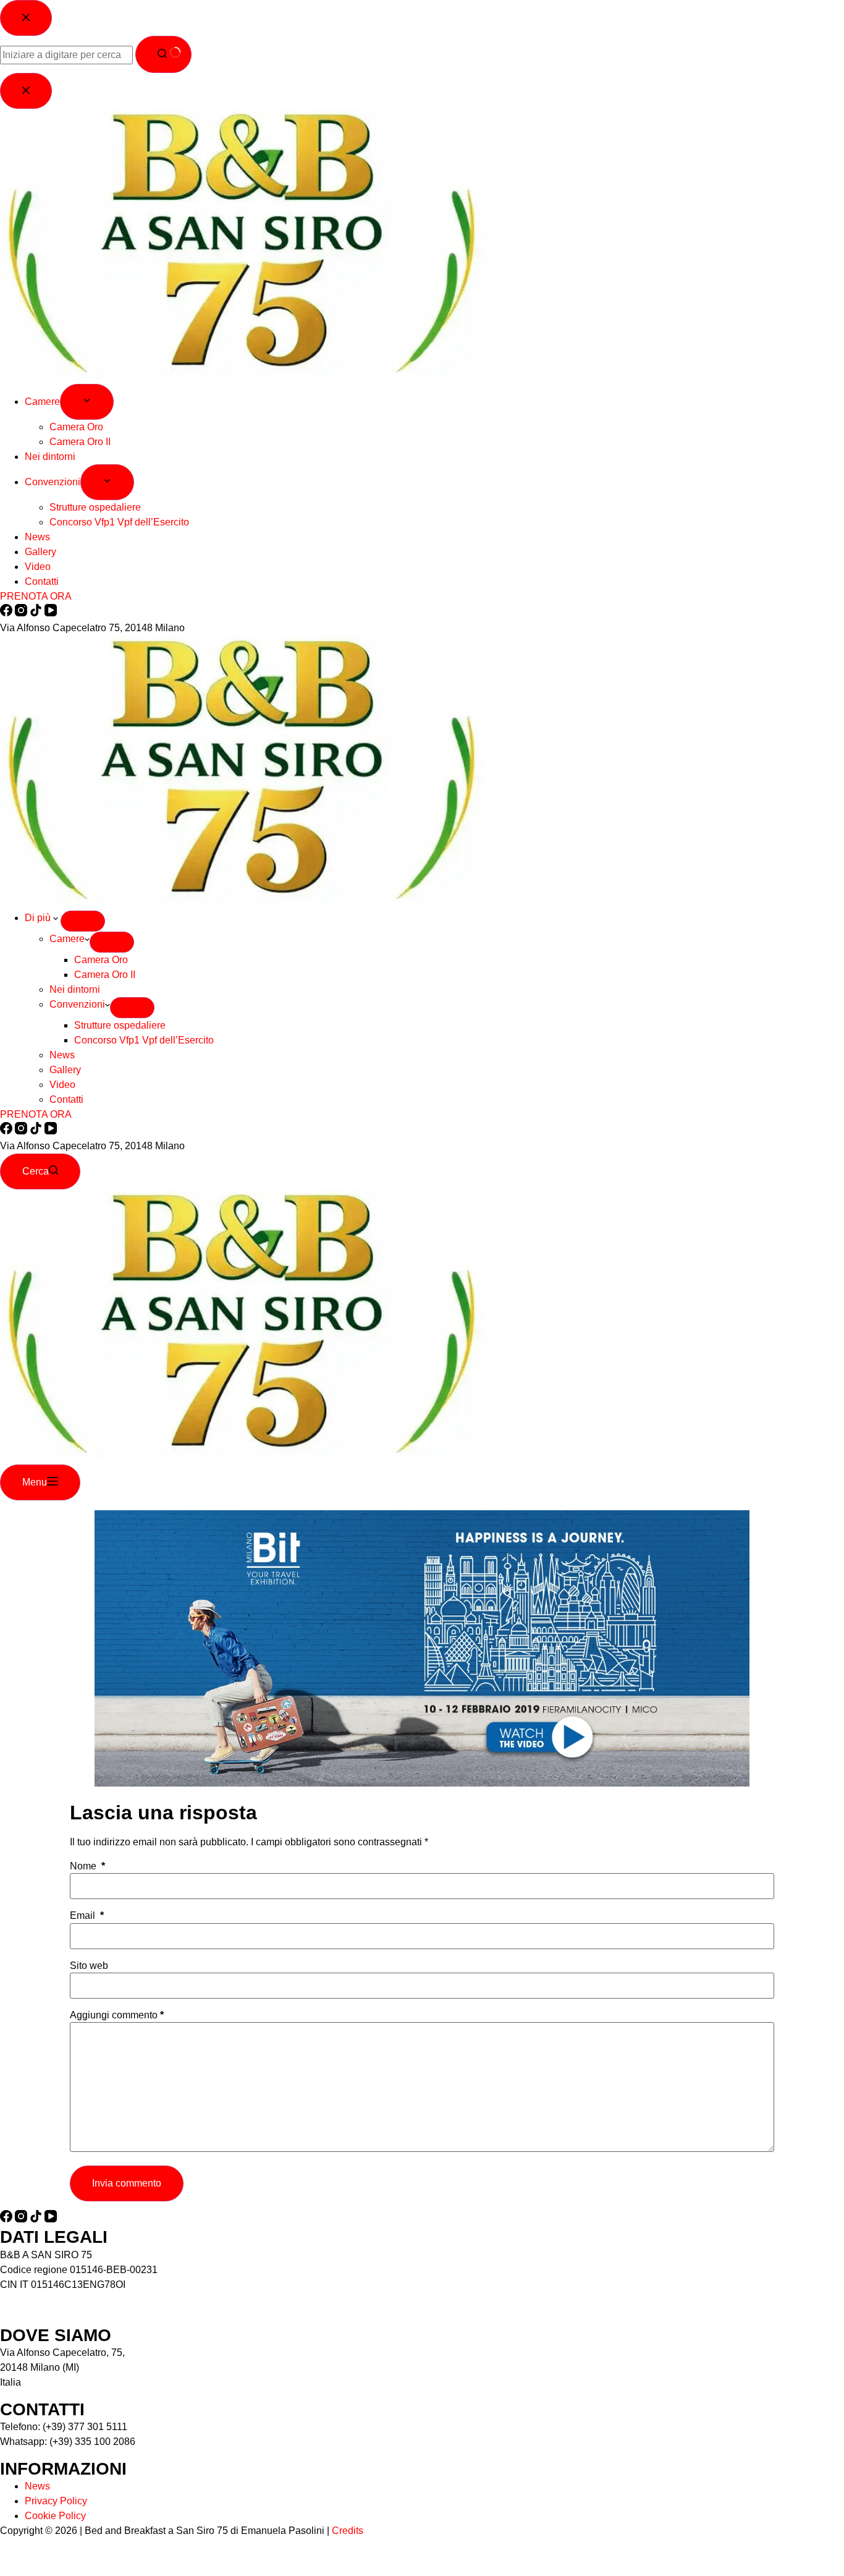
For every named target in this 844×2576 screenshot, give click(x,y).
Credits (348, 2531)
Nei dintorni (75, 989)
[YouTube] (51, 1131)
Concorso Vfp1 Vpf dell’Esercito (144, 1040)
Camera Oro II (105, 975)
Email (87, 1916)
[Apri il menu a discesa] (83, 921)
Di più (39, 918)
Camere (67, 939)
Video (62, 1085)
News (62, 1055)
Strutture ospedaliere (120, 1025)
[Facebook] (7, 1131)
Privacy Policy (56, 2501)
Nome (87, 1866)
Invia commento (127, 2183)
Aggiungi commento (117, 2015)
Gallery (65, 1070)
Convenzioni (77, 1004)
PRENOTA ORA (36, 1114)
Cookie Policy (55, 2516)
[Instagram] (22, 1131)
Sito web (89, 1966)
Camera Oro (101, 960)
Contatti (66, 1099)
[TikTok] (37, 1131)
